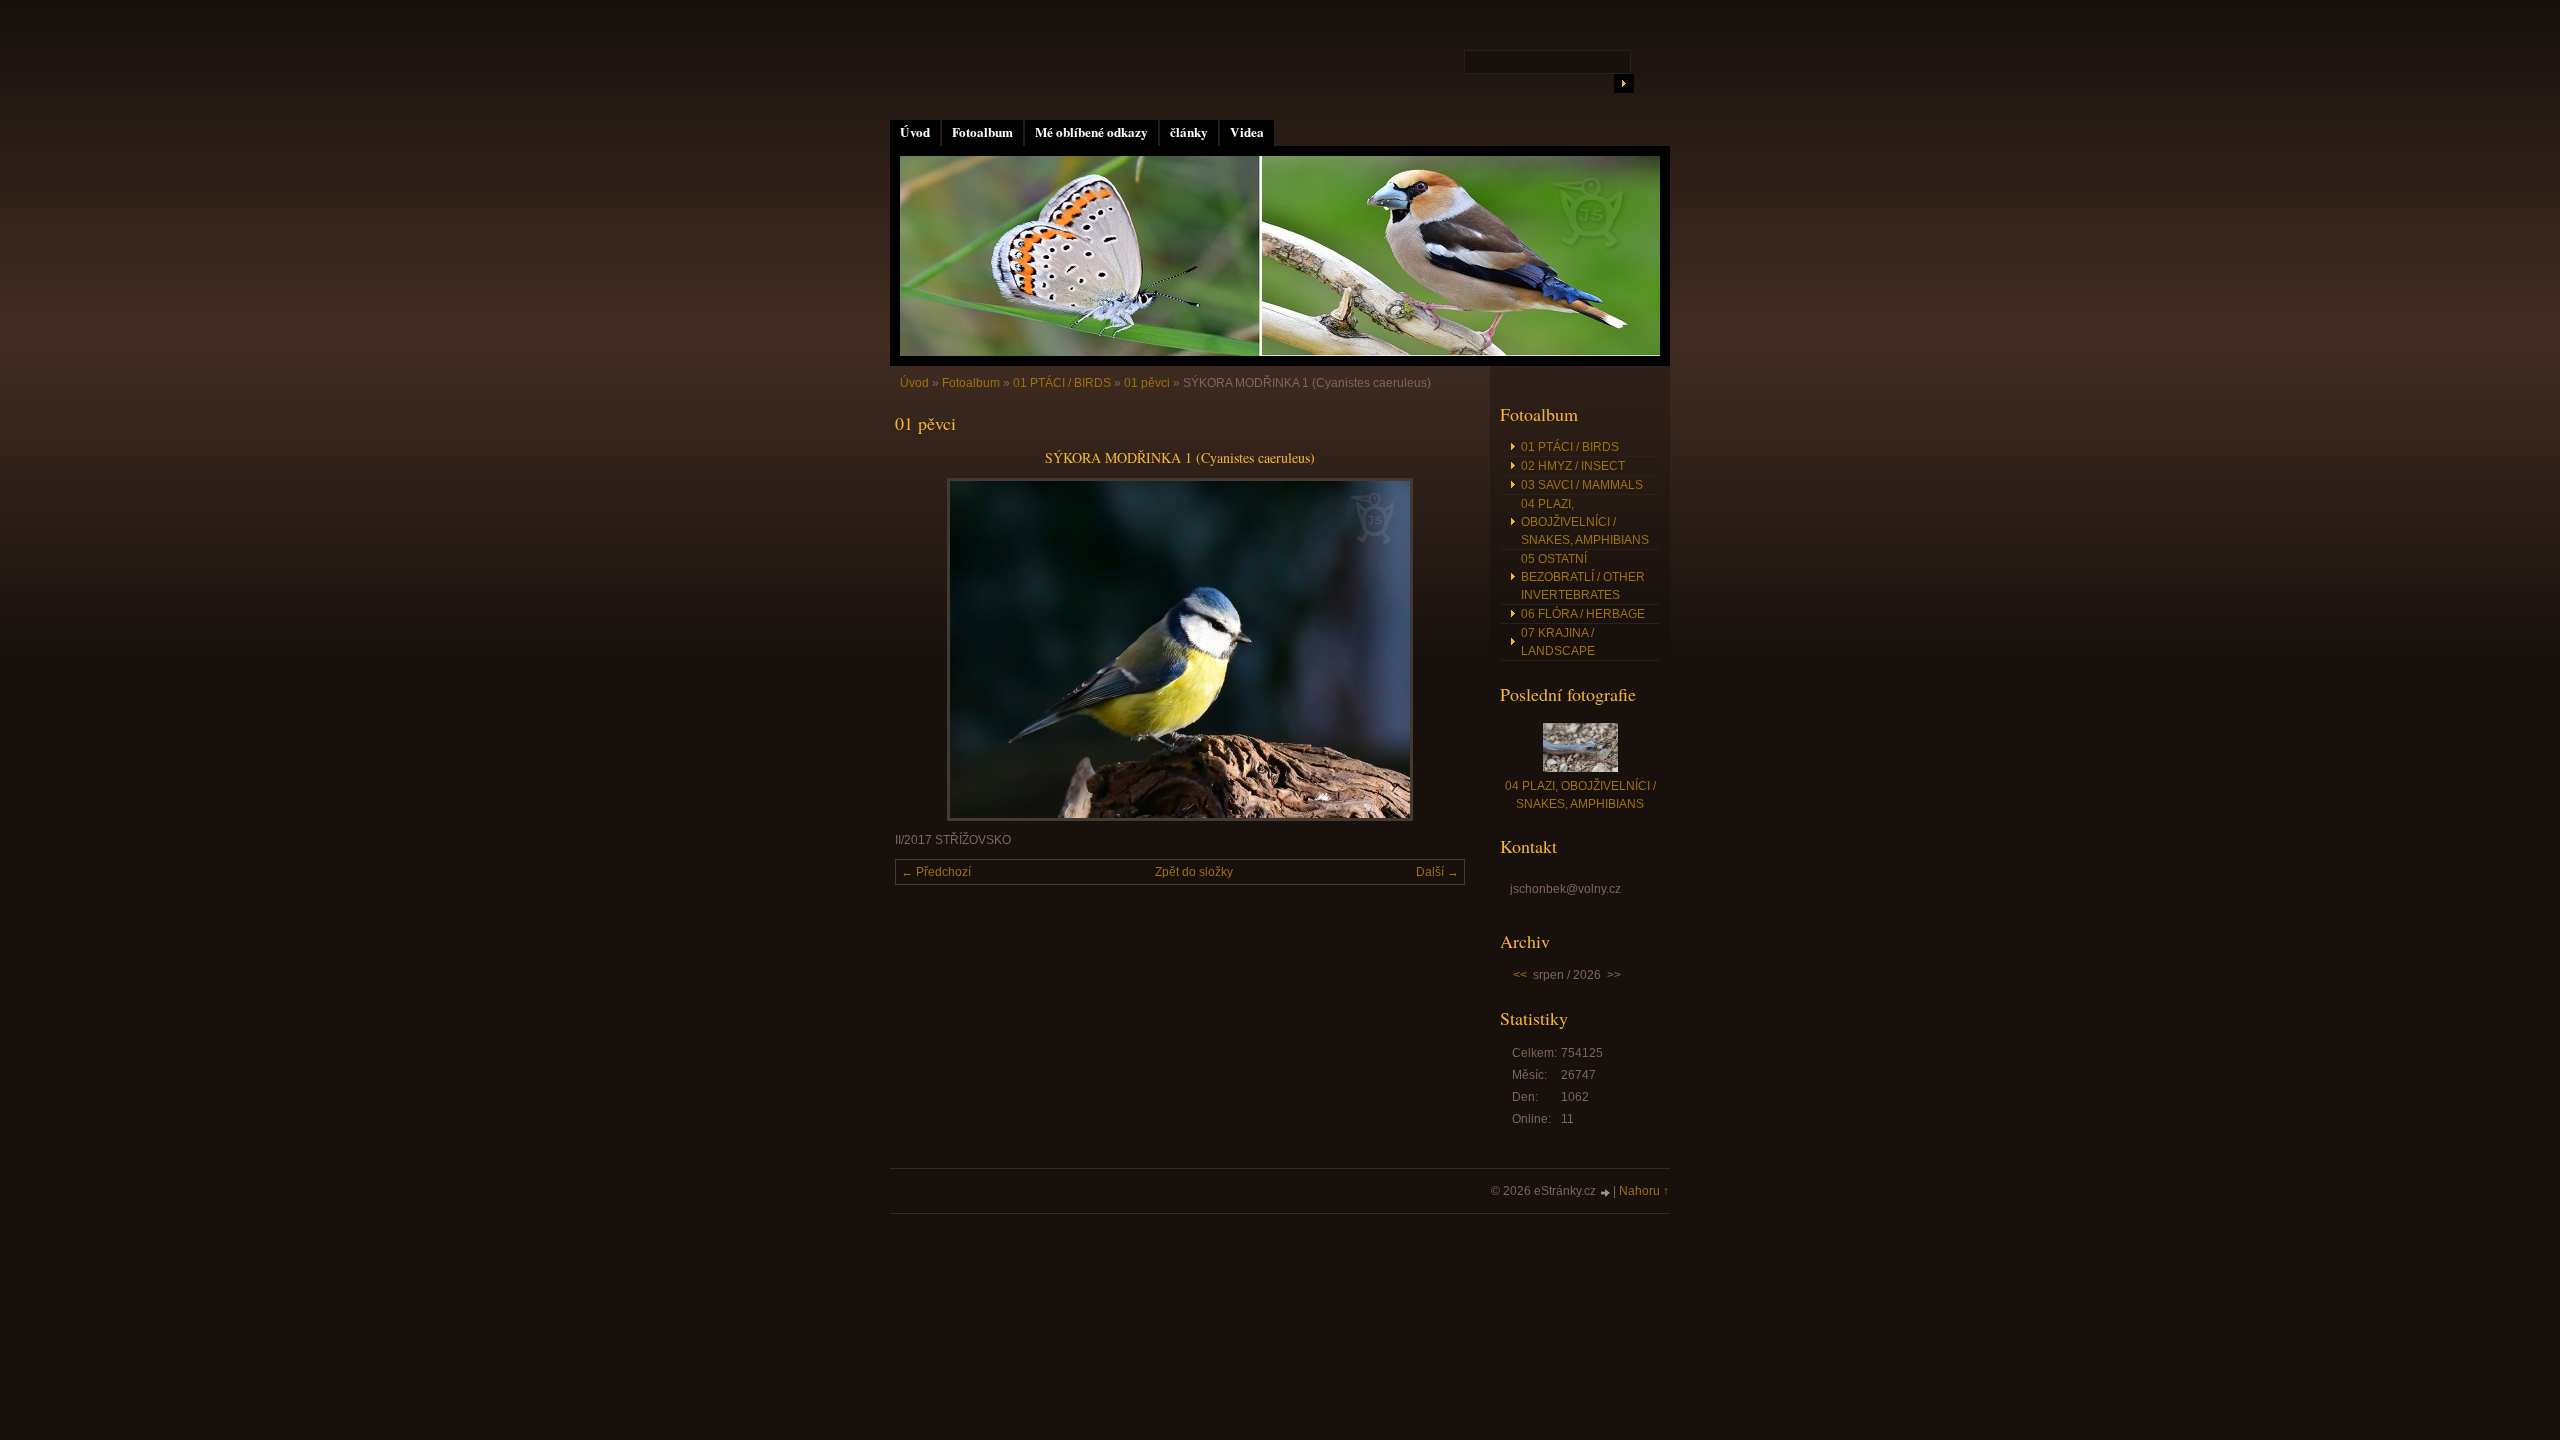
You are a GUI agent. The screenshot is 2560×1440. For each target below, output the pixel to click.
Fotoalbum (982, 132)
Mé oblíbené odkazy (1091, 132)
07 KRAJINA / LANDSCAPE (1558, 642)
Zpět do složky (1194, 872)
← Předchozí (936, 872)
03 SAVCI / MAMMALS (1582, 485)
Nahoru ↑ (1644, 1191)
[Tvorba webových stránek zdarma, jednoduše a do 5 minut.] (1606, 1192)
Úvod (915, 132)
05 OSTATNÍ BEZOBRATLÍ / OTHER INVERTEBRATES (1583, 577)
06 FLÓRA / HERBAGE (1583, 614)
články (1189, 132)
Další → (1437, 872)
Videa (1247, 132)
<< (1520, 975)
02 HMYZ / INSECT (1573, 466)
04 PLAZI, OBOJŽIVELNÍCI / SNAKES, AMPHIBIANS (1585, 522)
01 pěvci (1147, 383)
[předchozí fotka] (927, 649)
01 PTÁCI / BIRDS (1062, 383)
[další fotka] (1432, 649)
